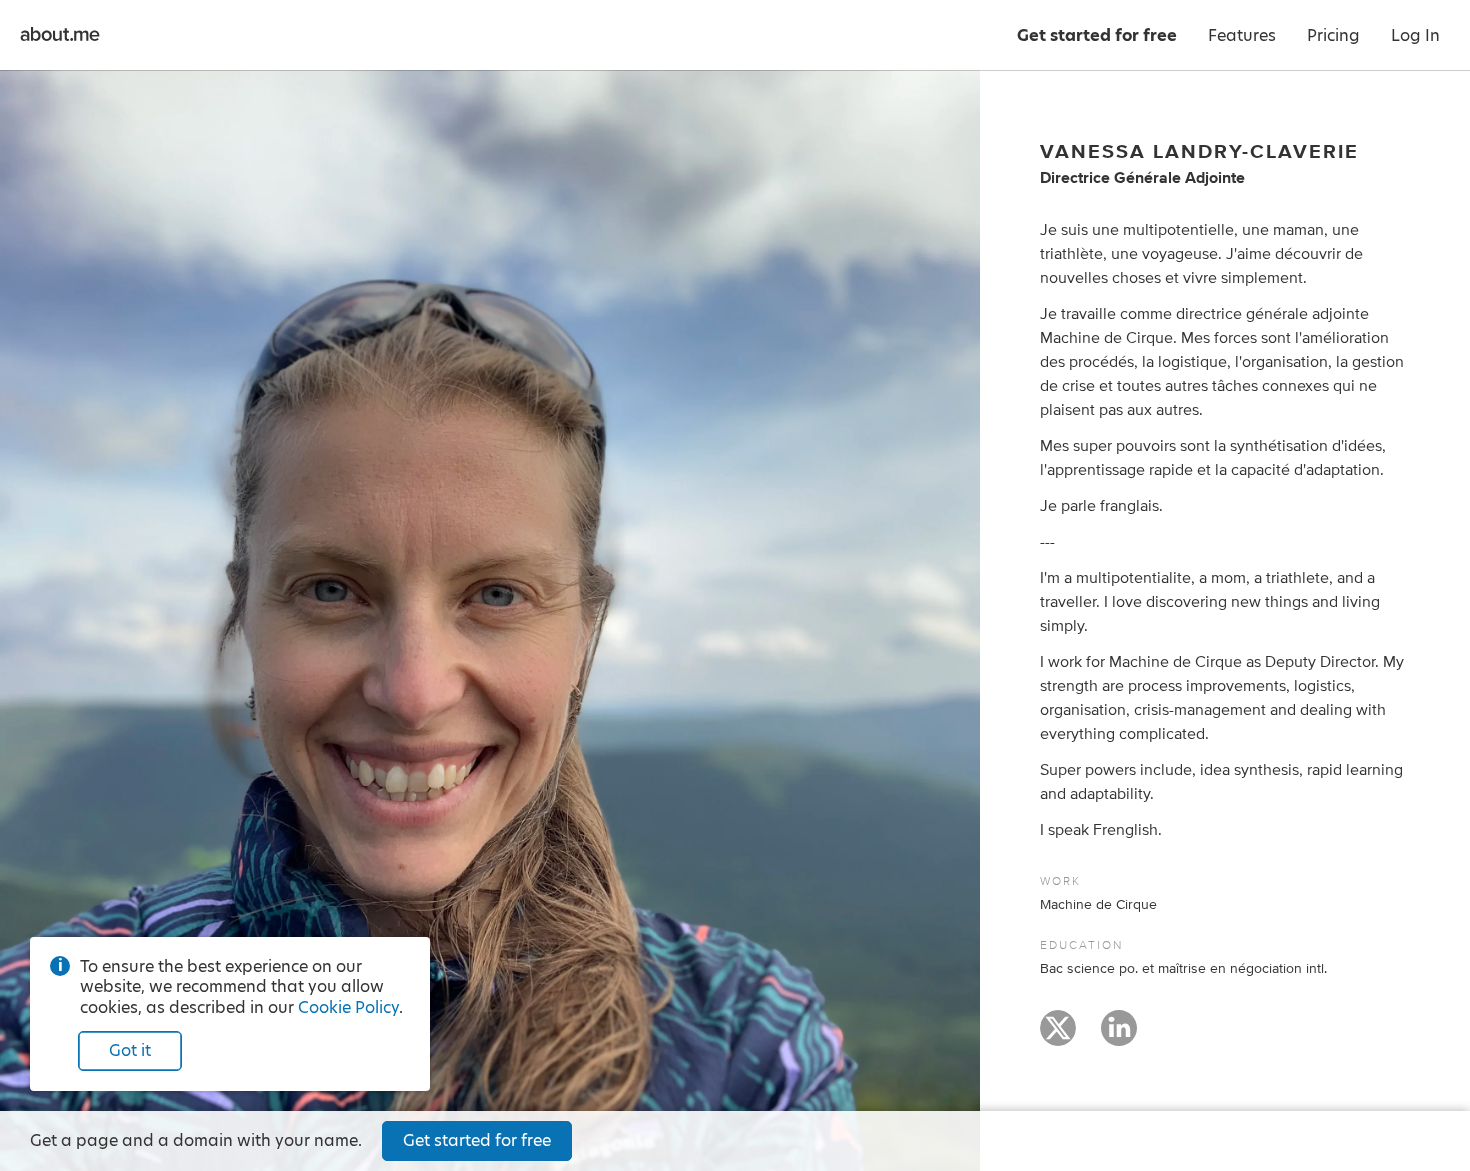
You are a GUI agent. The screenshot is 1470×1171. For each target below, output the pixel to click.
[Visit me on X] (1058, 1037)
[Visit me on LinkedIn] (1119, 1037)
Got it (130, 1050)
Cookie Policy (348, 1007)
